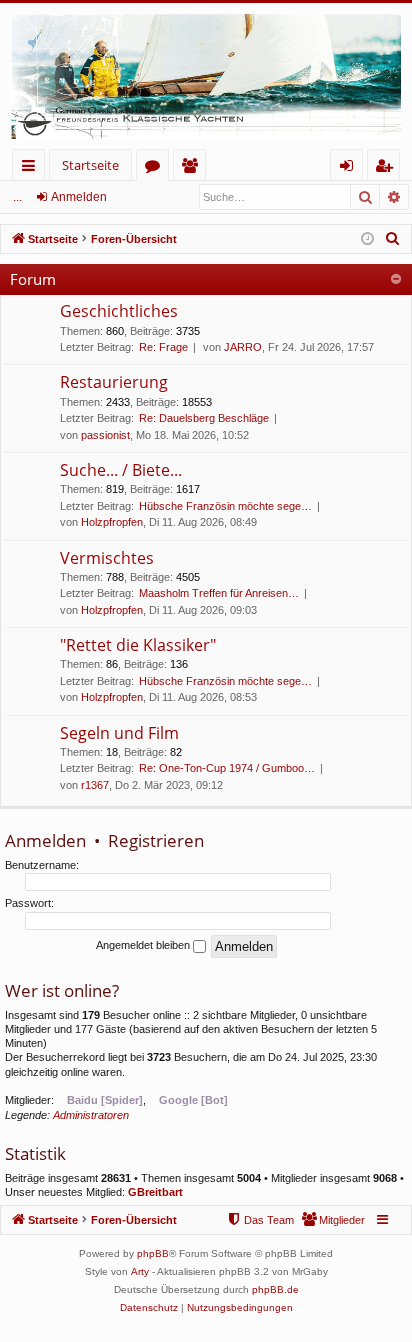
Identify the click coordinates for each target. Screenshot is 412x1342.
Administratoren (91, 1115)
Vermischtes (107, 558)
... (17, 197)
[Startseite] (206, 76)
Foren (156, 168)
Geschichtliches (119, 311)
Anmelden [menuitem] (350, 168)
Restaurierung (114, 382)
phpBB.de (275, 1289)
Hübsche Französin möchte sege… (225, 506)
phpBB (153, 1253)
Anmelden (79, 197)
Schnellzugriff (32, 168)
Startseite (90, 165)
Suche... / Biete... (121, 470)
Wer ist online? (62, 990)
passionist (105, 435)
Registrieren (156, 840)
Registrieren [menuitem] (387, 168)
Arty (140, 1271)
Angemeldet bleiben (144, 945)
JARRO (243, 347)
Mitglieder (193, 168)
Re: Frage (163, 347)
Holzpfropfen (112, 522)
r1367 (95, 785)
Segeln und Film (119, 733)
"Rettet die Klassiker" (138, 645)
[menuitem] (393, 239)
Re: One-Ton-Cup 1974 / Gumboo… (227, 768)
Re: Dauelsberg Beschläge (204, 418)
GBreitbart (155, 1192)
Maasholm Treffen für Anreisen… (219, 593)
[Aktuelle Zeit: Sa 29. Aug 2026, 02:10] (367, 239)
